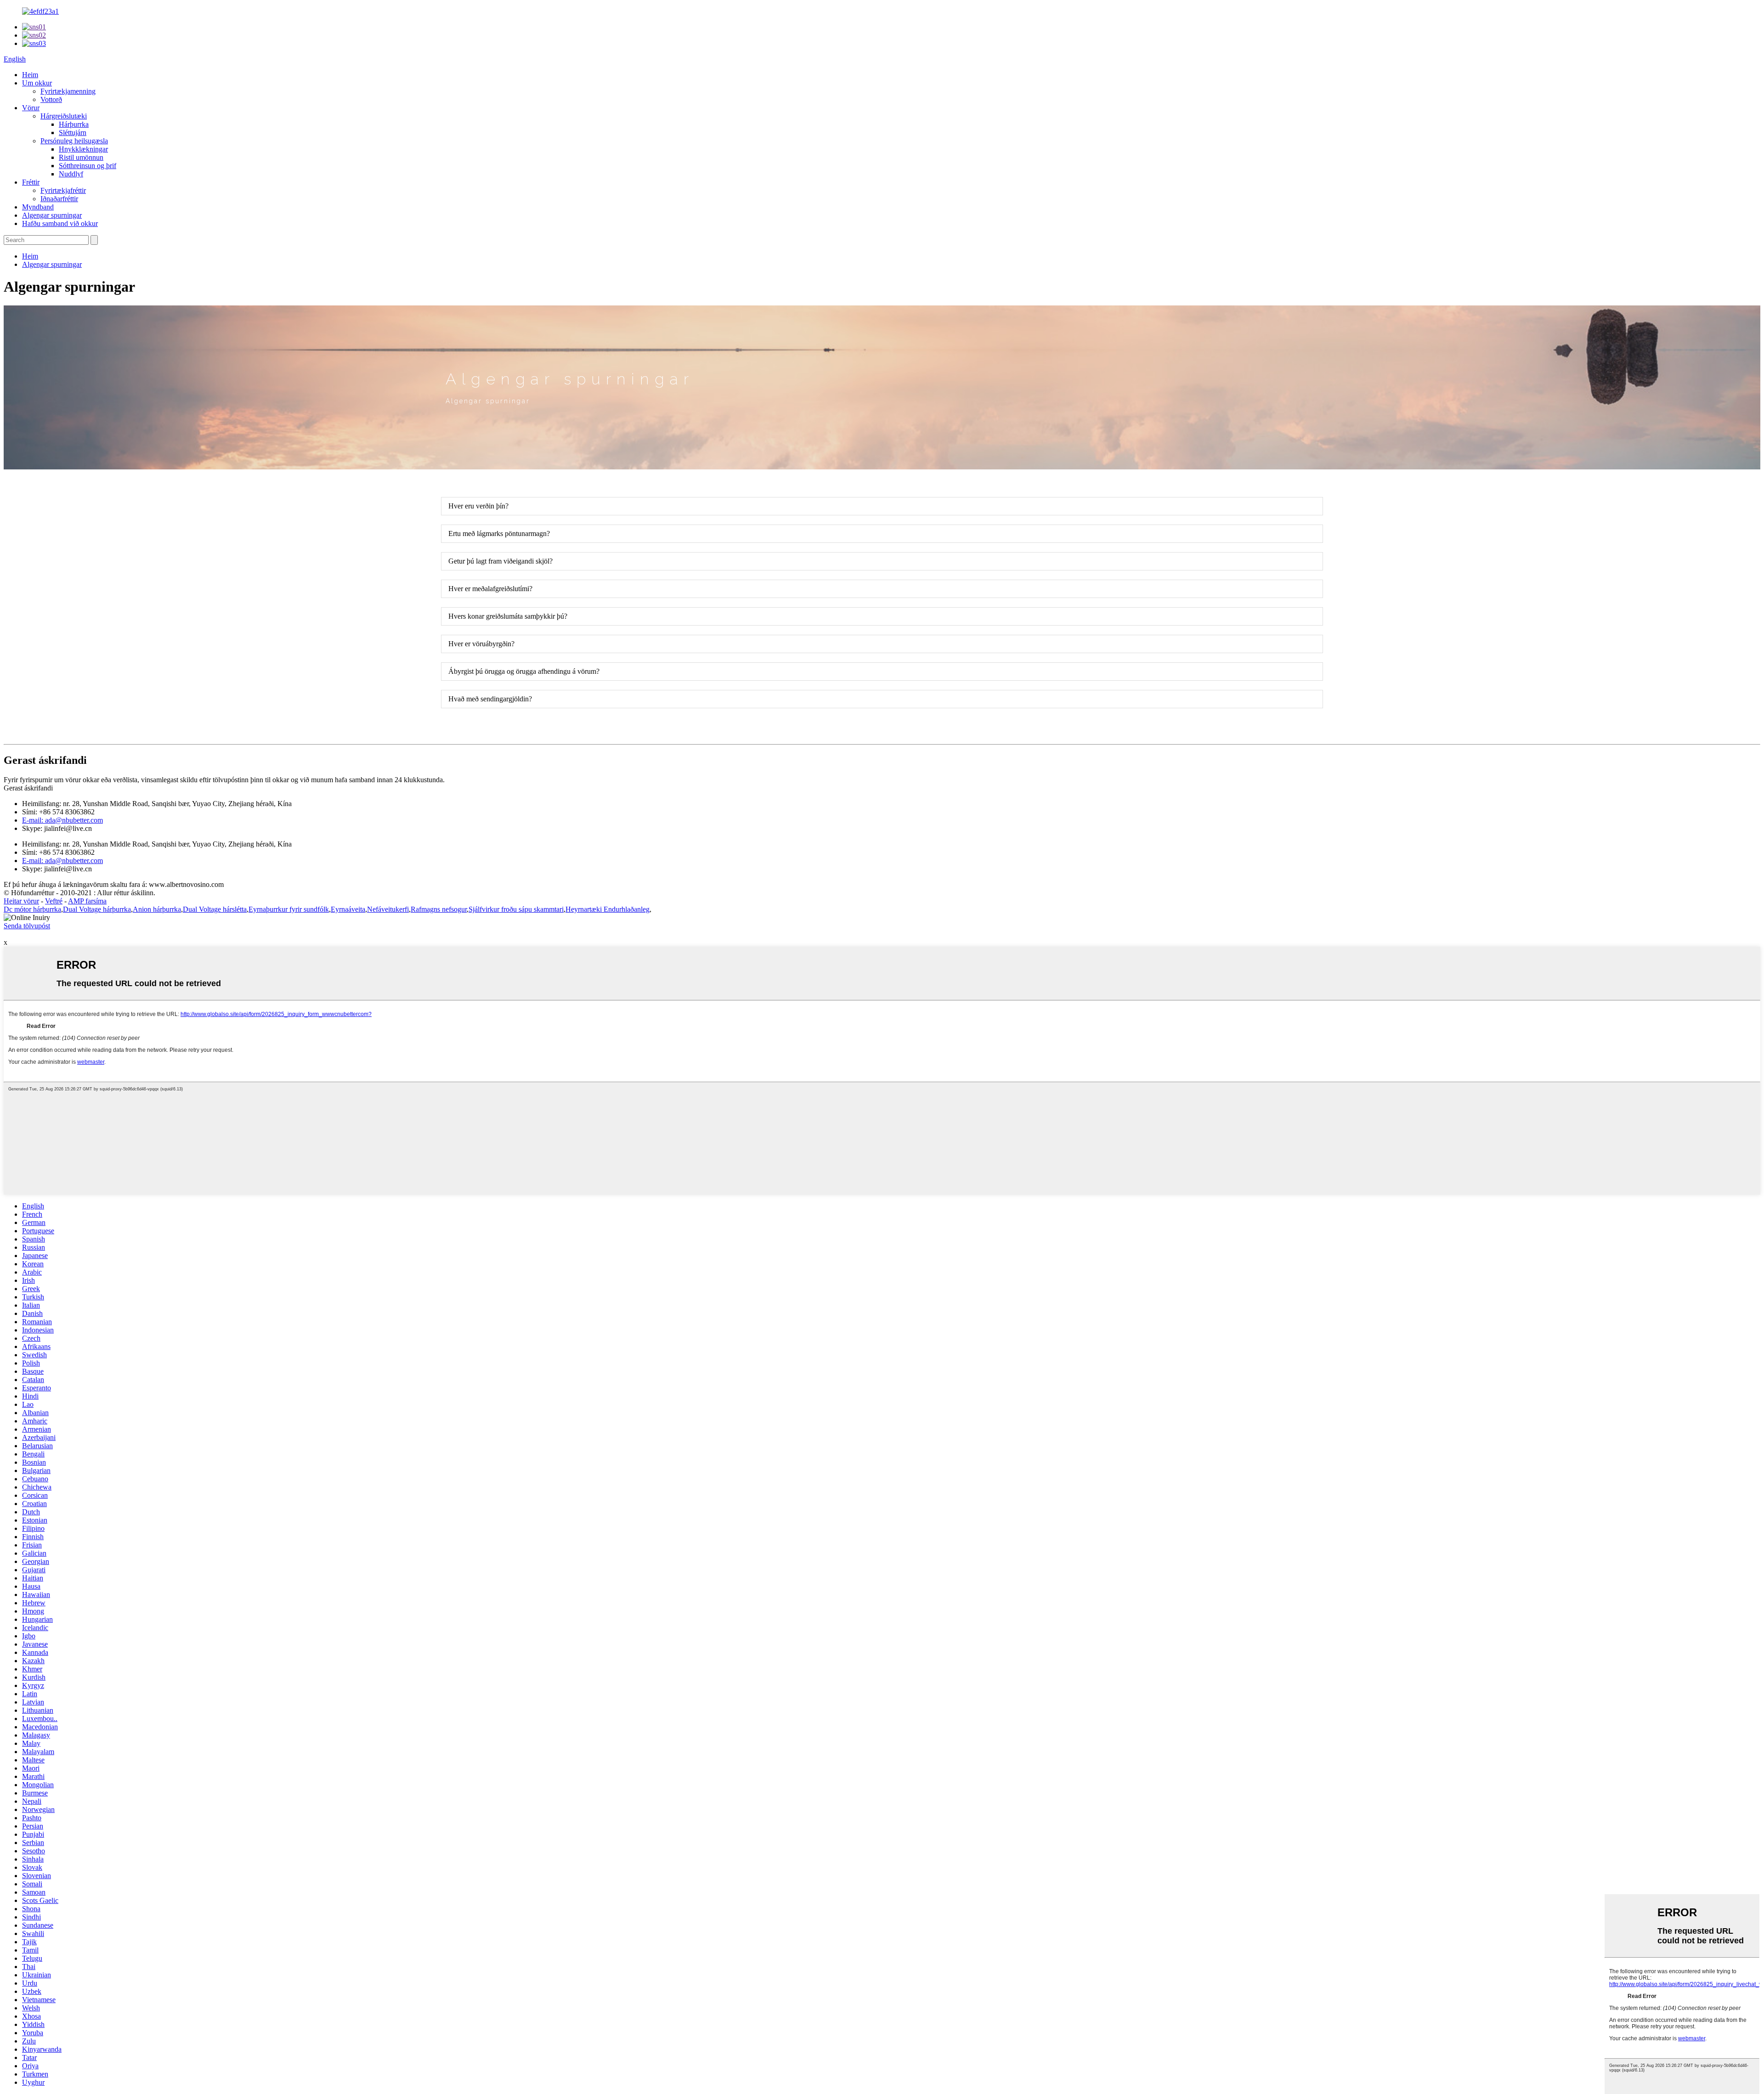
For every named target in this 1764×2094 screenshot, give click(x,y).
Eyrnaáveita (348, 909)
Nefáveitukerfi (388, 909)
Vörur (31, 108)
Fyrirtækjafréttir (63, 190)
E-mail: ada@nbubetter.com (62, 820)
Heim (30, 75)
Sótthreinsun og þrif (88, 166)
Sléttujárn (73, 133)
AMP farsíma (87, 901)
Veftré (54, 901)
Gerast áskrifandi (28, 788)
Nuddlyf (71, 174)
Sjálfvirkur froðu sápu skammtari (516, 909)
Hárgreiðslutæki (64, 116)
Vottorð (51, 99)
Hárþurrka (74, 124)
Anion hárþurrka (157, 909)
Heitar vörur (21, 901)
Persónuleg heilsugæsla (74, 141)
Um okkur (37, 83)
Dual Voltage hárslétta (215, 909)
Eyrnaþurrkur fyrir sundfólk (289, 909)
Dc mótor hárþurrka (32, 909)
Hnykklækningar (83, 149)
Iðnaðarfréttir (59, 199)
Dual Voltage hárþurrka (97, 909)
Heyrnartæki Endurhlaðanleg (608, 909)
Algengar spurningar (52, 215)
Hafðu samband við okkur (60, 223)
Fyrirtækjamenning (68, 91)
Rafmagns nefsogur (439, 909)
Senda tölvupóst (27, 926)
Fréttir (31, 182)
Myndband (38, 207)
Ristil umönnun (81, 157)
